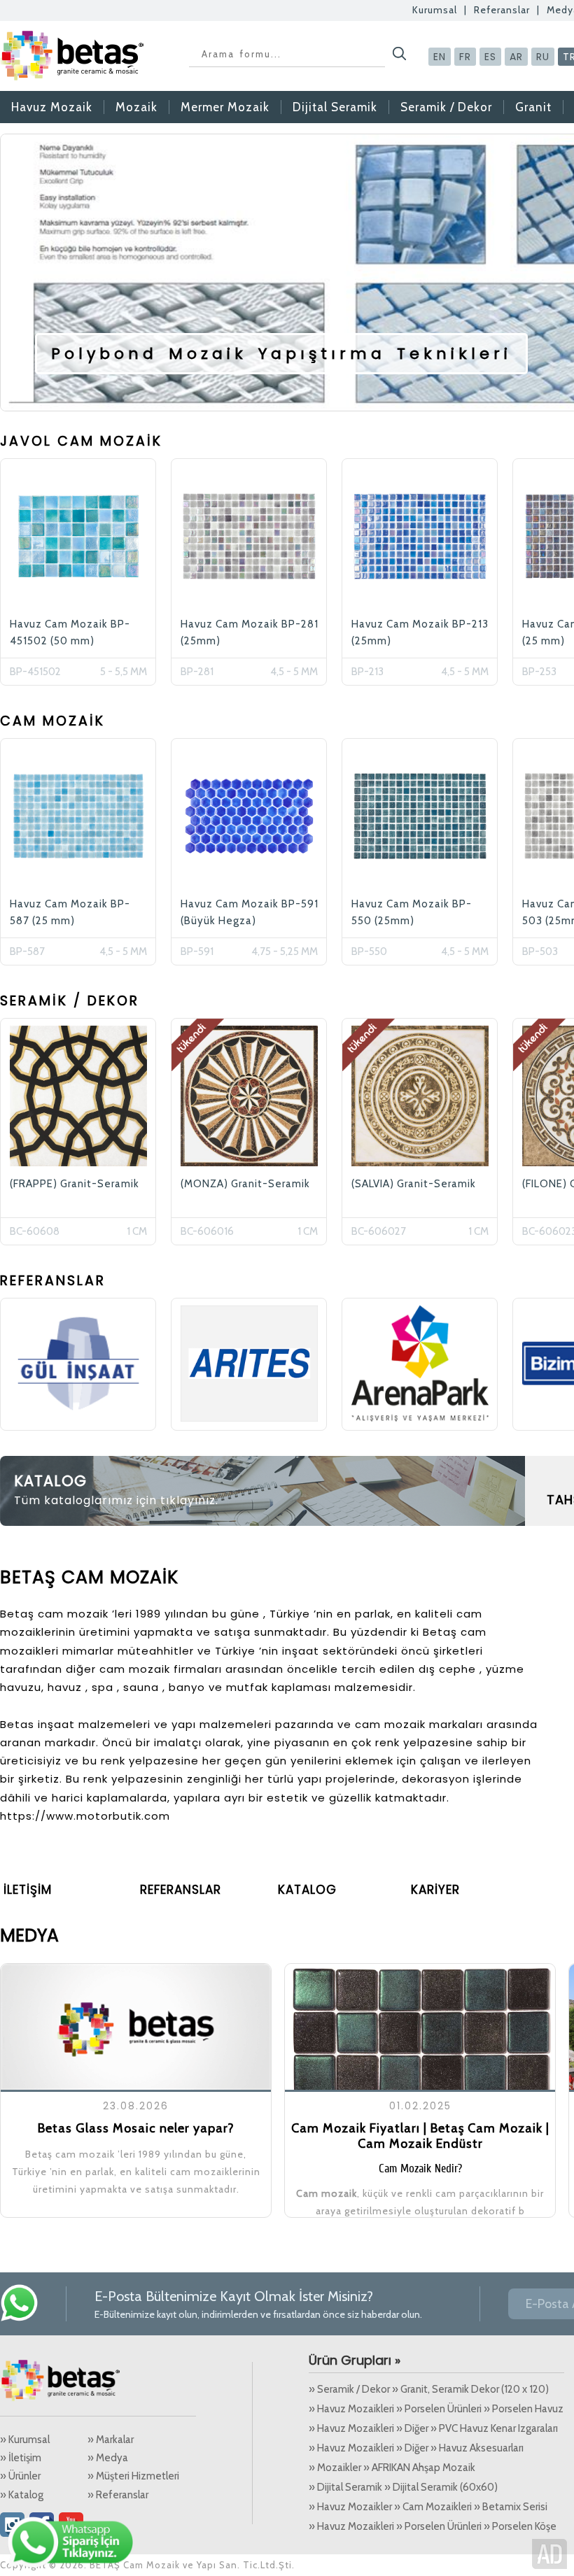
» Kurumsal (25, 2440)
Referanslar (502, 10)
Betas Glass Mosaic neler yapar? (136, 2128)
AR (516, 57)
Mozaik (136, 107)
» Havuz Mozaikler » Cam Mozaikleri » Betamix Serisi (428, 2507)
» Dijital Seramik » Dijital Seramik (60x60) (403, 2487)
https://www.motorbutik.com (85, 1816)
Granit (533, 107)
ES (490, 57)
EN (440, 57)
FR (465, 57)
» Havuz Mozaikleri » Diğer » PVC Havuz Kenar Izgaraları (433, 2428)
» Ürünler (20, 2476)
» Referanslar (118, 2495)
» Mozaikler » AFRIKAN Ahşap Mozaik (392, 2468)
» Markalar (111, 2440)
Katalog (307, 1890)
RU (543, 57)
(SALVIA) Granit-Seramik (414, 1184)
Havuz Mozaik (52, 107)
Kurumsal (435, 10)
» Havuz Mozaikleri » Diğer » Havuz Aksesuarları (416, 2448)
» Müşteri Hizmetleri (133, 2476)
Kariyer (435, 1890)
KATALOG (50, 1481)
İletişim (28, 1890)
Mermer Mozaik (225, 107)
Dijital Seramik (335, 107)
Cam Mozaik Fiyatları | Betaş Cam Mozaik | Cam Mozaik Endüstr (420, 2136)
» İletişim (21, 2458)
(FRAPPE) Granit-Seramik (75, 1184)
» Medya (108, 2458)
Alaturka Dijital (549, 2554)
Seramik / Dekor (446, 107)
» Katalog (22, 2495)
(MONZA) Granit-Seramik (245, 1184)
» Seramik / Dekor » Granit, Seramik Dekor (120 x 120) (429, 2389)
